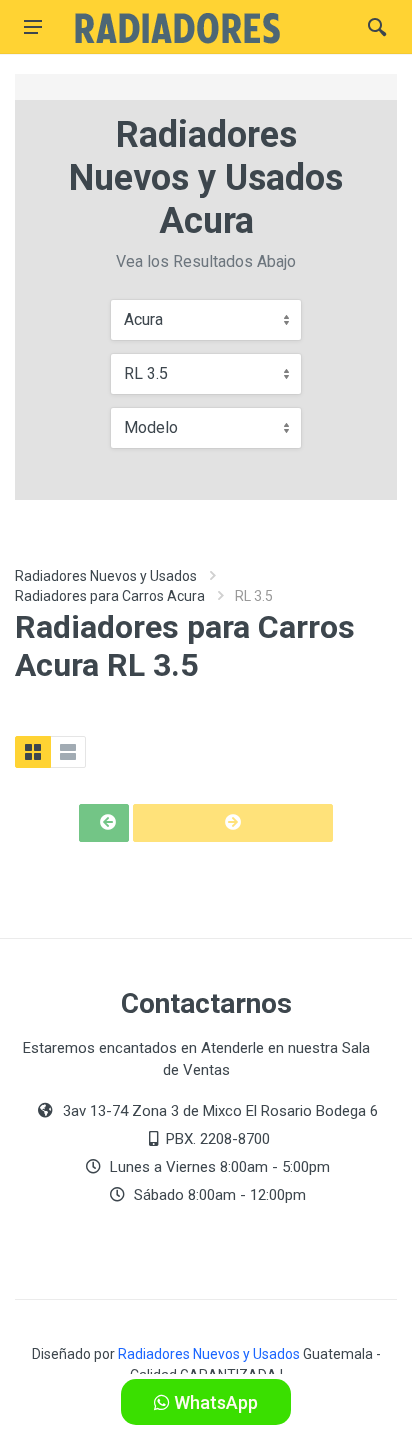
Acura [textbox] (143, 319)
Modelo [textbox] (151, 427)
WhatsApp (214, 1402)
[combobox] (206, 320)
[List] (68, 752)
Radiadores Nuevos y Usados (106, 576)
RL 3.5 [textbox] (146, 373)
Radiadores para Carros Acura (110, 596)
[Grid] (33, 752)
